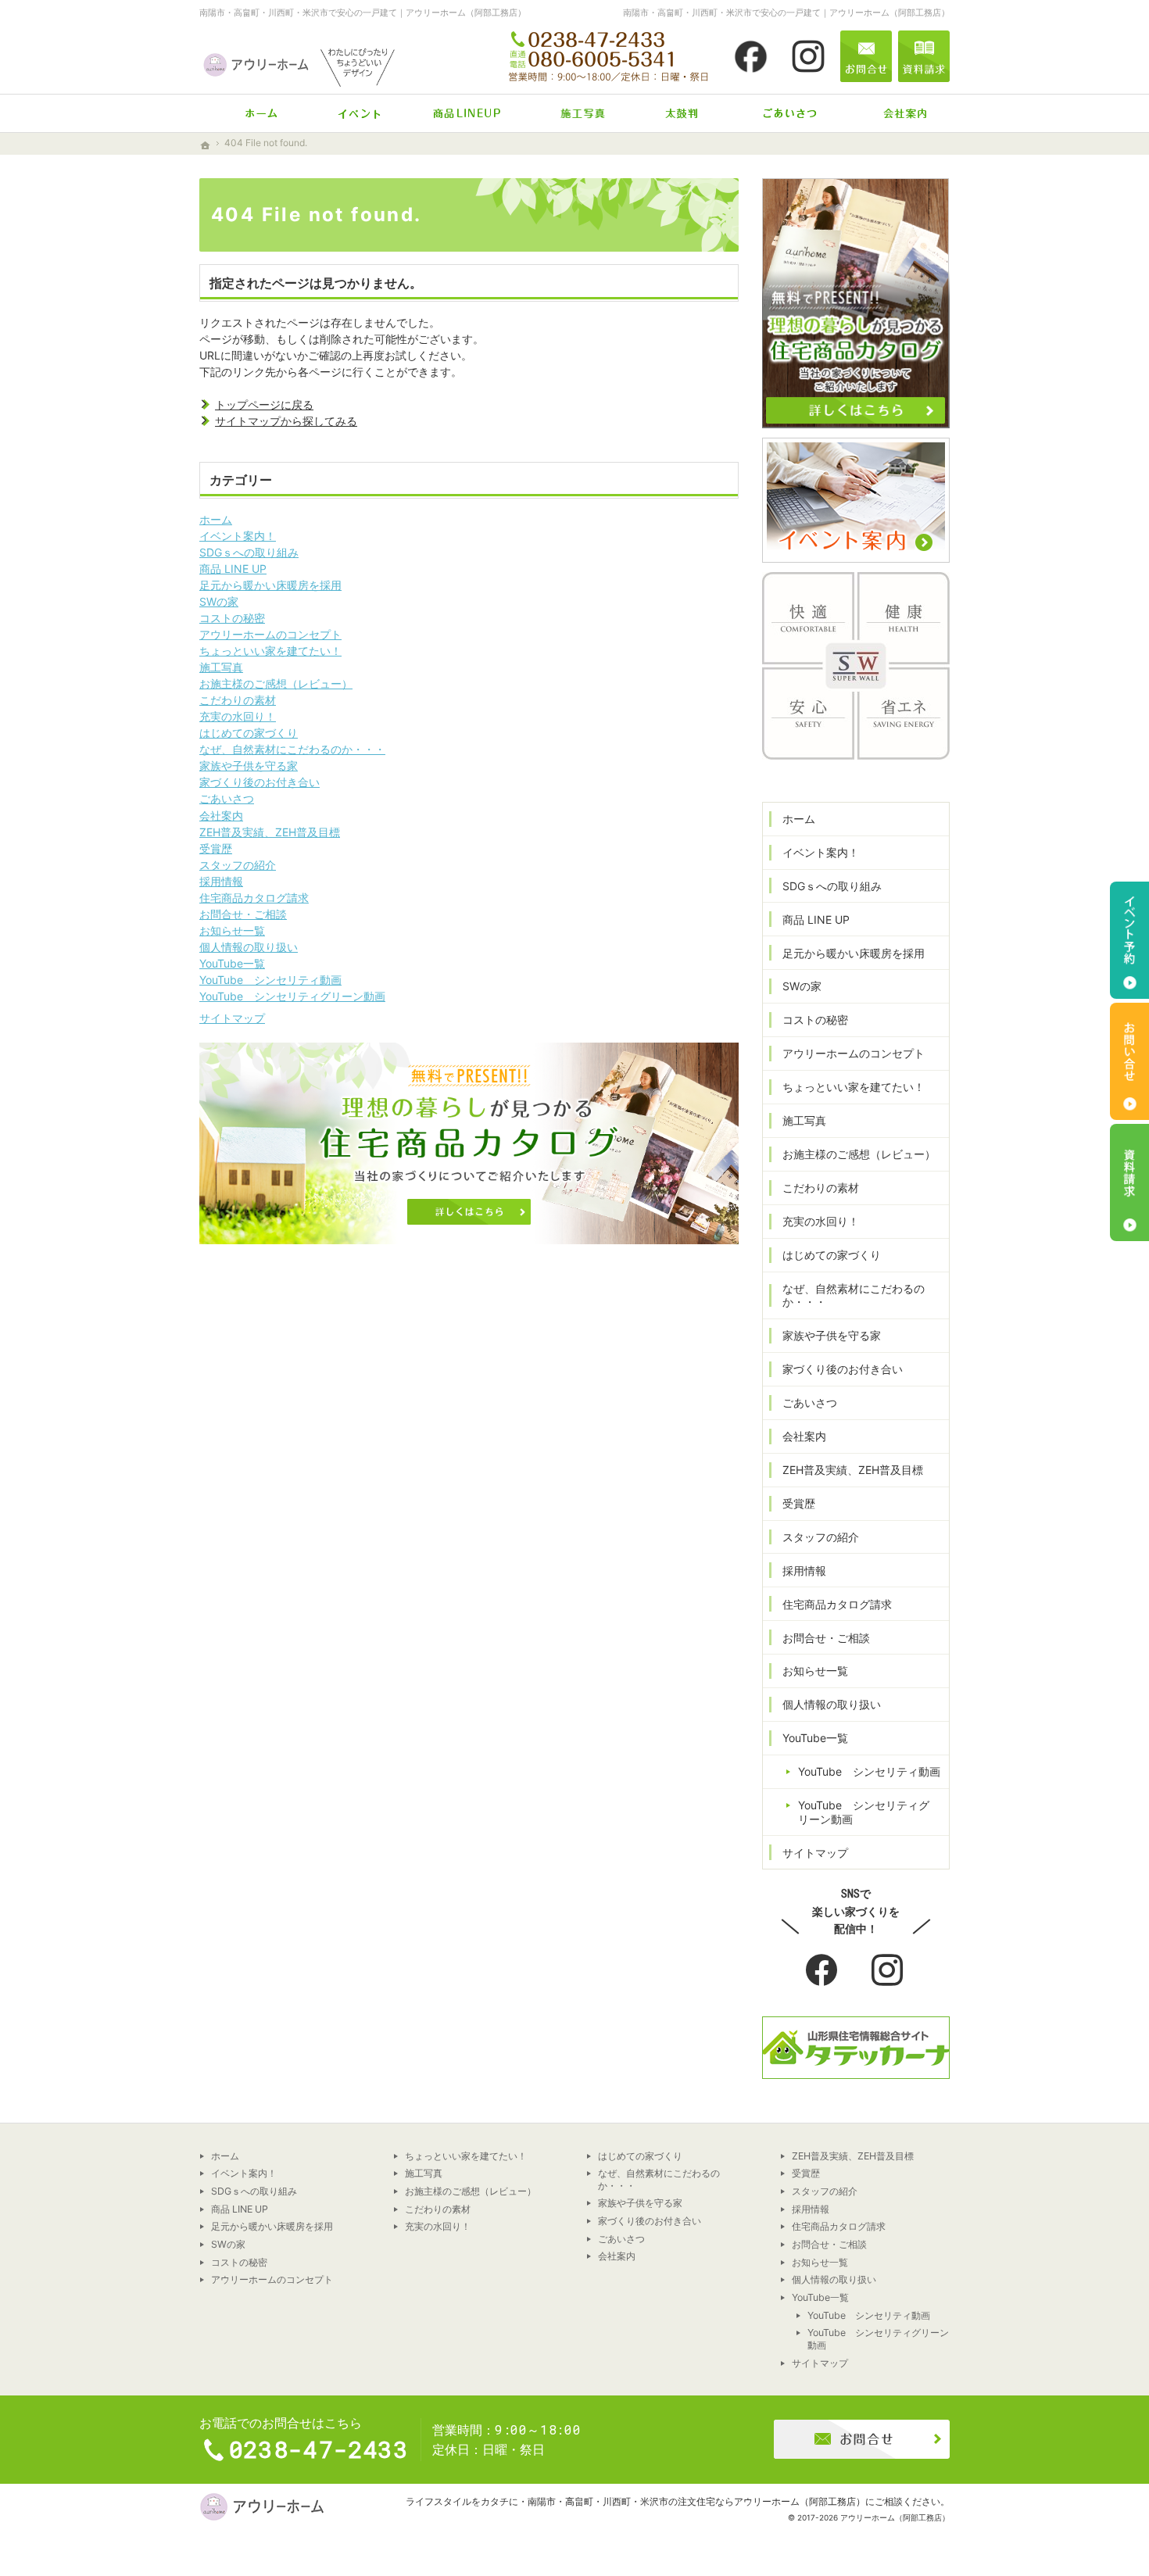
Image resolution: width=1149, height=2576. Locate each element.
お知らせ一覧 (232, 930)
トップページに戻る (264, 404)
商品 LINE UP (233, 569)
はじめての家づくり (249, 733)
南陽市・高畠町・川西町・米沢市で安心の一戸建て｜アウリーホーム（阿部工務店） (363, 13)
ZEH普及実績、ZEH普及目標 (270, 832)
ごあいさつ (227, 798)
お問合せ (866, 56)
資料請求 (924, 56)
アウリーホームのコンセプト (270, 634)
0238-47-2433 (610, 56)
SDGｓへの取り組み (249, 552)
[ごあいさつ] (789, 113)
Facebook (823, 1971)
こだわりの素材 (238, 700)
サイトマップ (232, 1018)
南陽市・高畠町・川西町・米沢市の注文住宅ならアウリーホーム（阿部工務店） (696, 2501)
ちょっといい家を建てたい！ (270, 651)
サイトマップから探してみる (286, 421)
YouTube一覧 (232, 963)
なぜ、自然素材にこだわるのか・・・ (292, 749)
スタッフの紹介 (238, 865)
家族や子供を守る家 (249, 766)
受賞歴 (216, 848)
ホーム (216, 519)
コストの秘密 (232, 618)
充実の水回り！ (238, 716)
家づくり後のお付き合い (260, 782)
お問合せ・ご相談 (243, 914)
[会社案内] (896, 113)
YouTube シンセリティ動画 (270, 980)
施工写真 (221, 667)
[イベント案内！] (360, 113)
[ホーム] (253, 113)
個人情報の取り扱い (249, 947)
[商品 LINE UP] (467, 113)
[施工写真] (574, 113)
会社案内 (221, 816)
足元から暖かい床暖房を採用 (270, 585)
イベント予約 (1129, 940)
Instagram (889, 1971)
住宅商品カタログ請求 (254, 898)
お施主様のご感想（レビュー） (276, 683)
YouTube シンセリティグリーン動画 (292, 996)
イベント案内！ (238, 536)
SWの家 (219, 601)
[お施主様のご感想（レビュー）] (682, 113)
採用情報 (221, 881)
